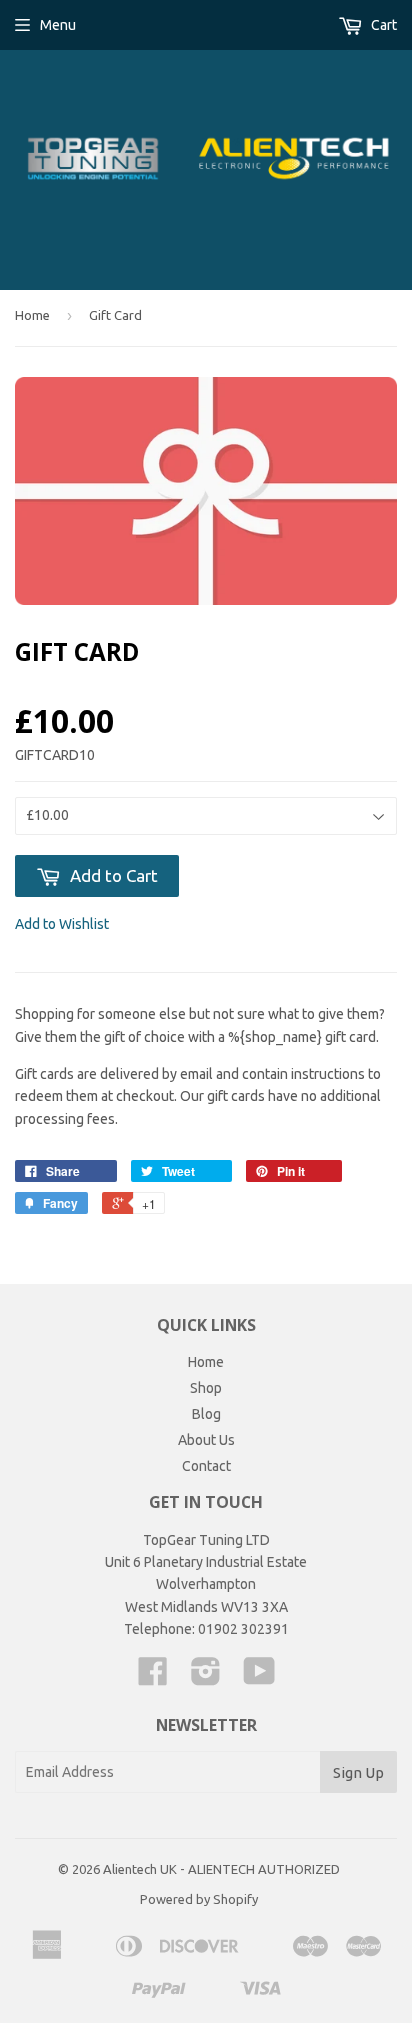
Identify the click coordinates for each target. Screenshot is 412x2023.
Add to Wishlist (62, 924)
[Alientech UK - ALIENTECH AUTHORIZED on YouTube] (259, 1678)
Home (32, 315)
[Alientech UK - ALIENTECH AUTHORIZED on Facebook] (153, 1678)
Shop (206, 1388)
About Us (206, 1440)
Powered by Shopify (199, 1899)
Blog (206, 1414)
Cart (382, 25)
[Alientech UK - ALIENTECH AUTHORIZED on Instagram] (206, 1678)
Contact (206, 1466)
